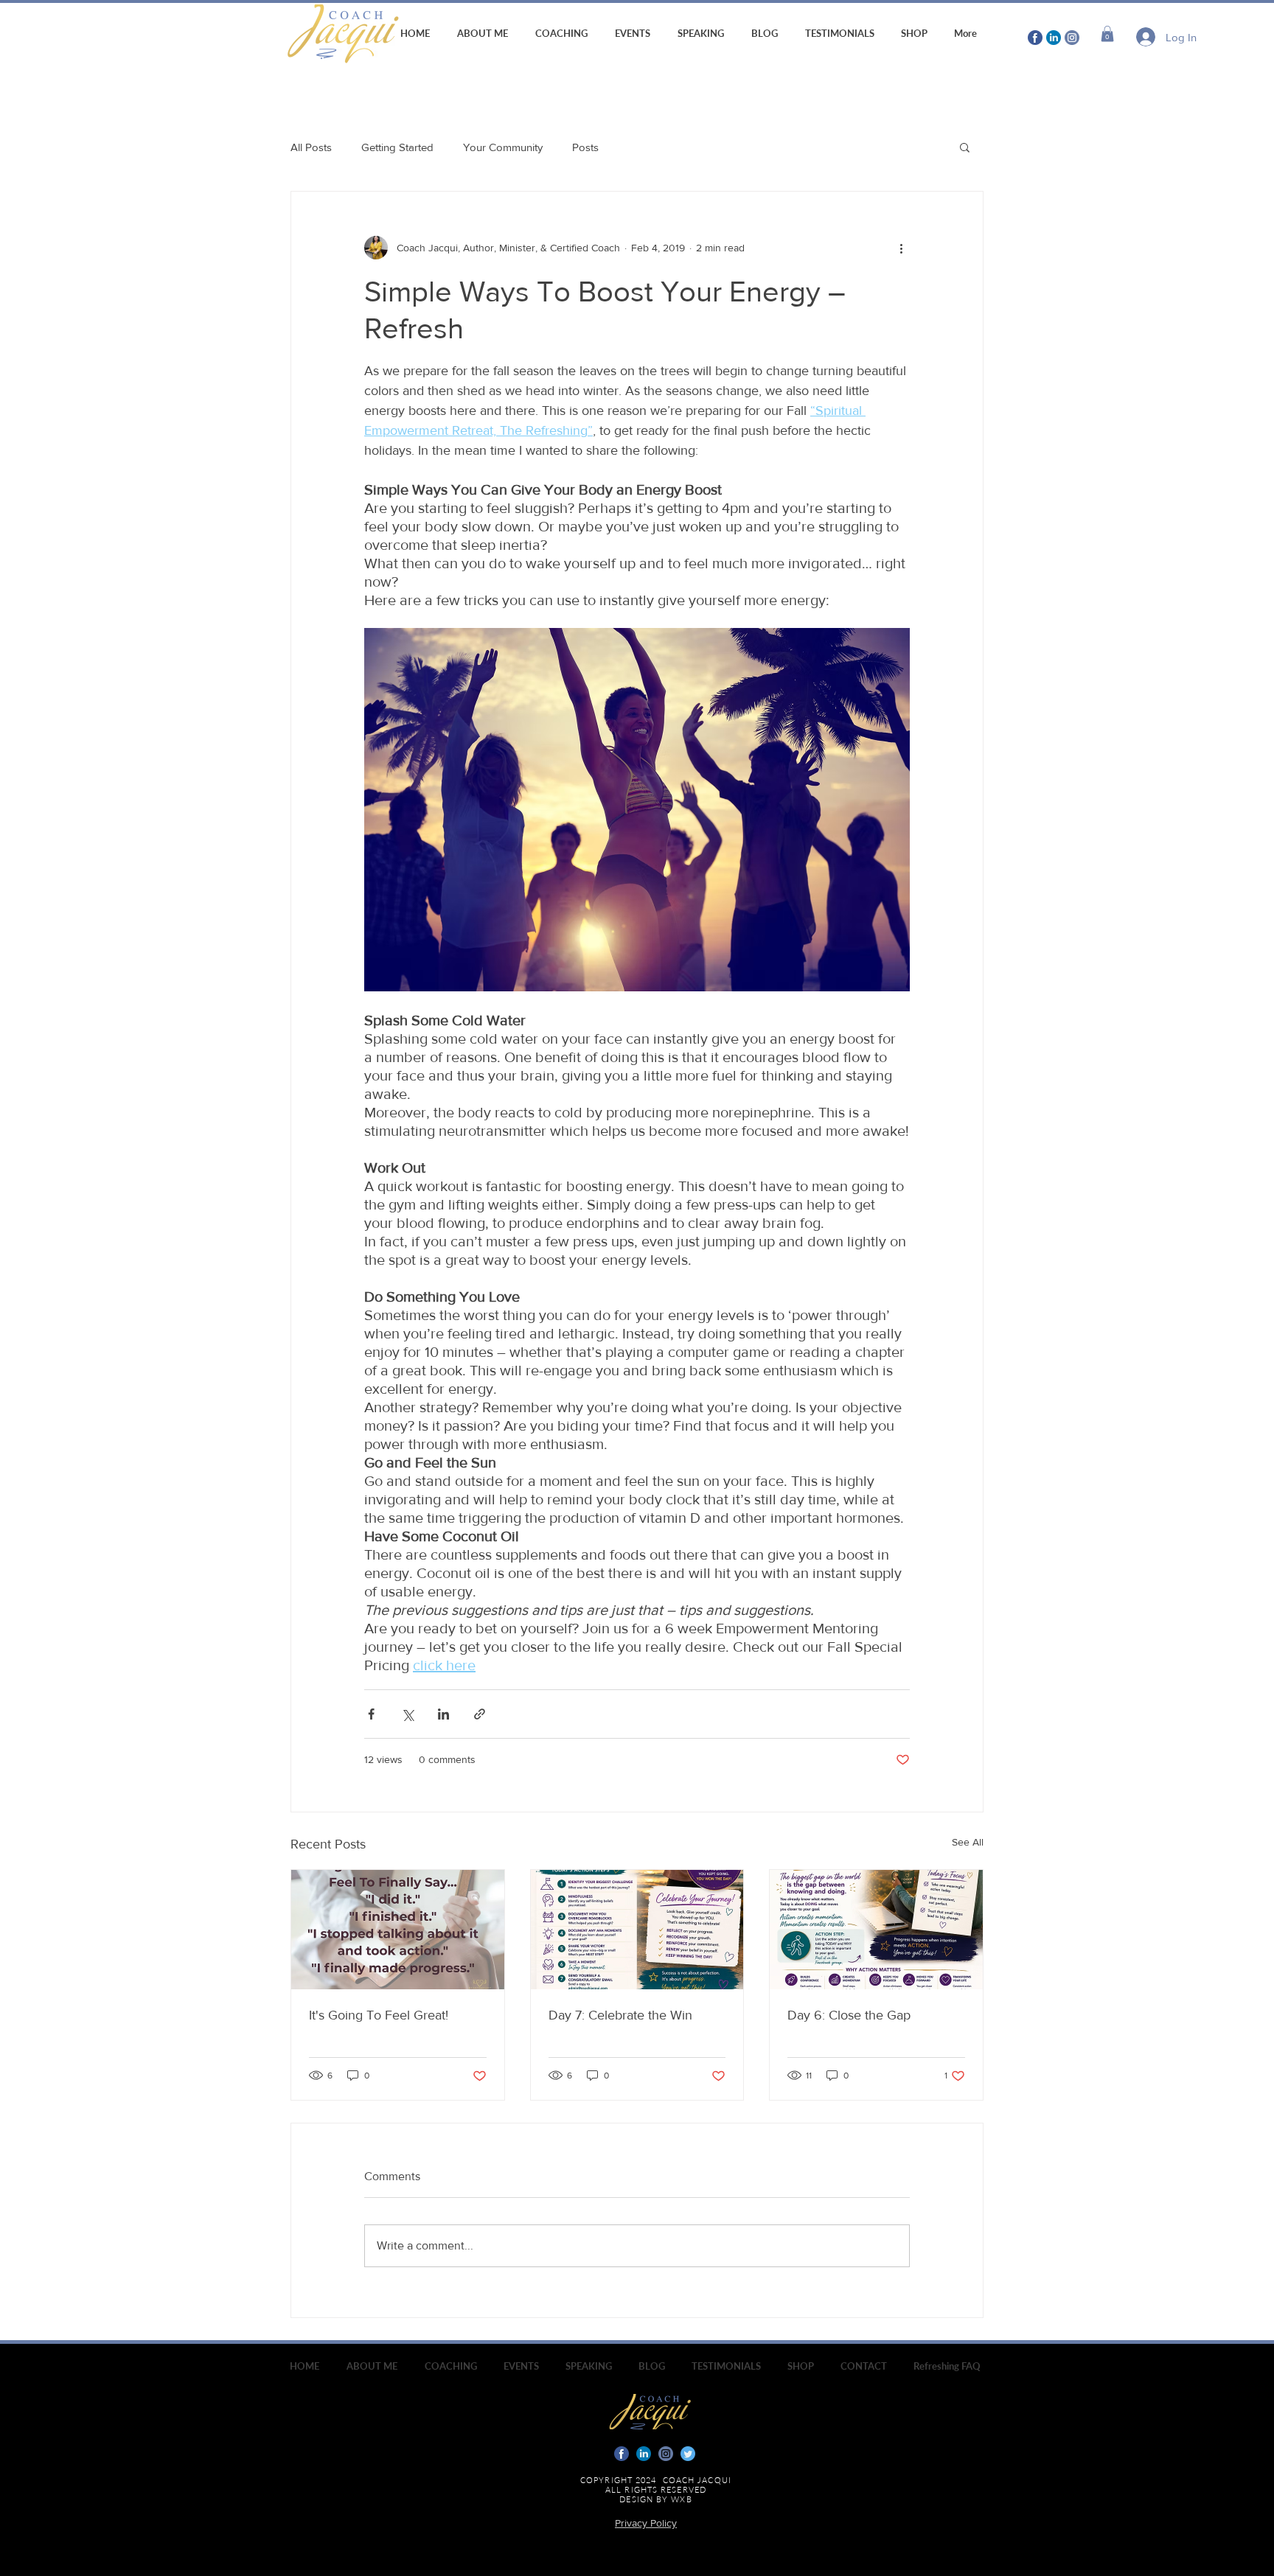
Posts (585, 147)
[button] (1107, 34)
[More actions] (901, 248)
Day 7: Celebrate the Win (620, 2015)
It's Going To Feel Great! (379, 2015)
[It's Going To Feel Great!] (398, 1930)
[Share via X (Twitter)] (407, 1714)
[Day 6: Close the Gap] (876, 1930)
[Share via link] (480, 1714)
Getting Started (397, 147)
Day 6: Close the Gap (849, 2015)
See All (968, 1842)
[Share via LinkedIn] (443, 1714)
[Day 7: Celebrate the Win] (637, 1930)
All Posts (311, 147)
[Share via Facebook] (371, 1714)
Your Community (503, 147)
